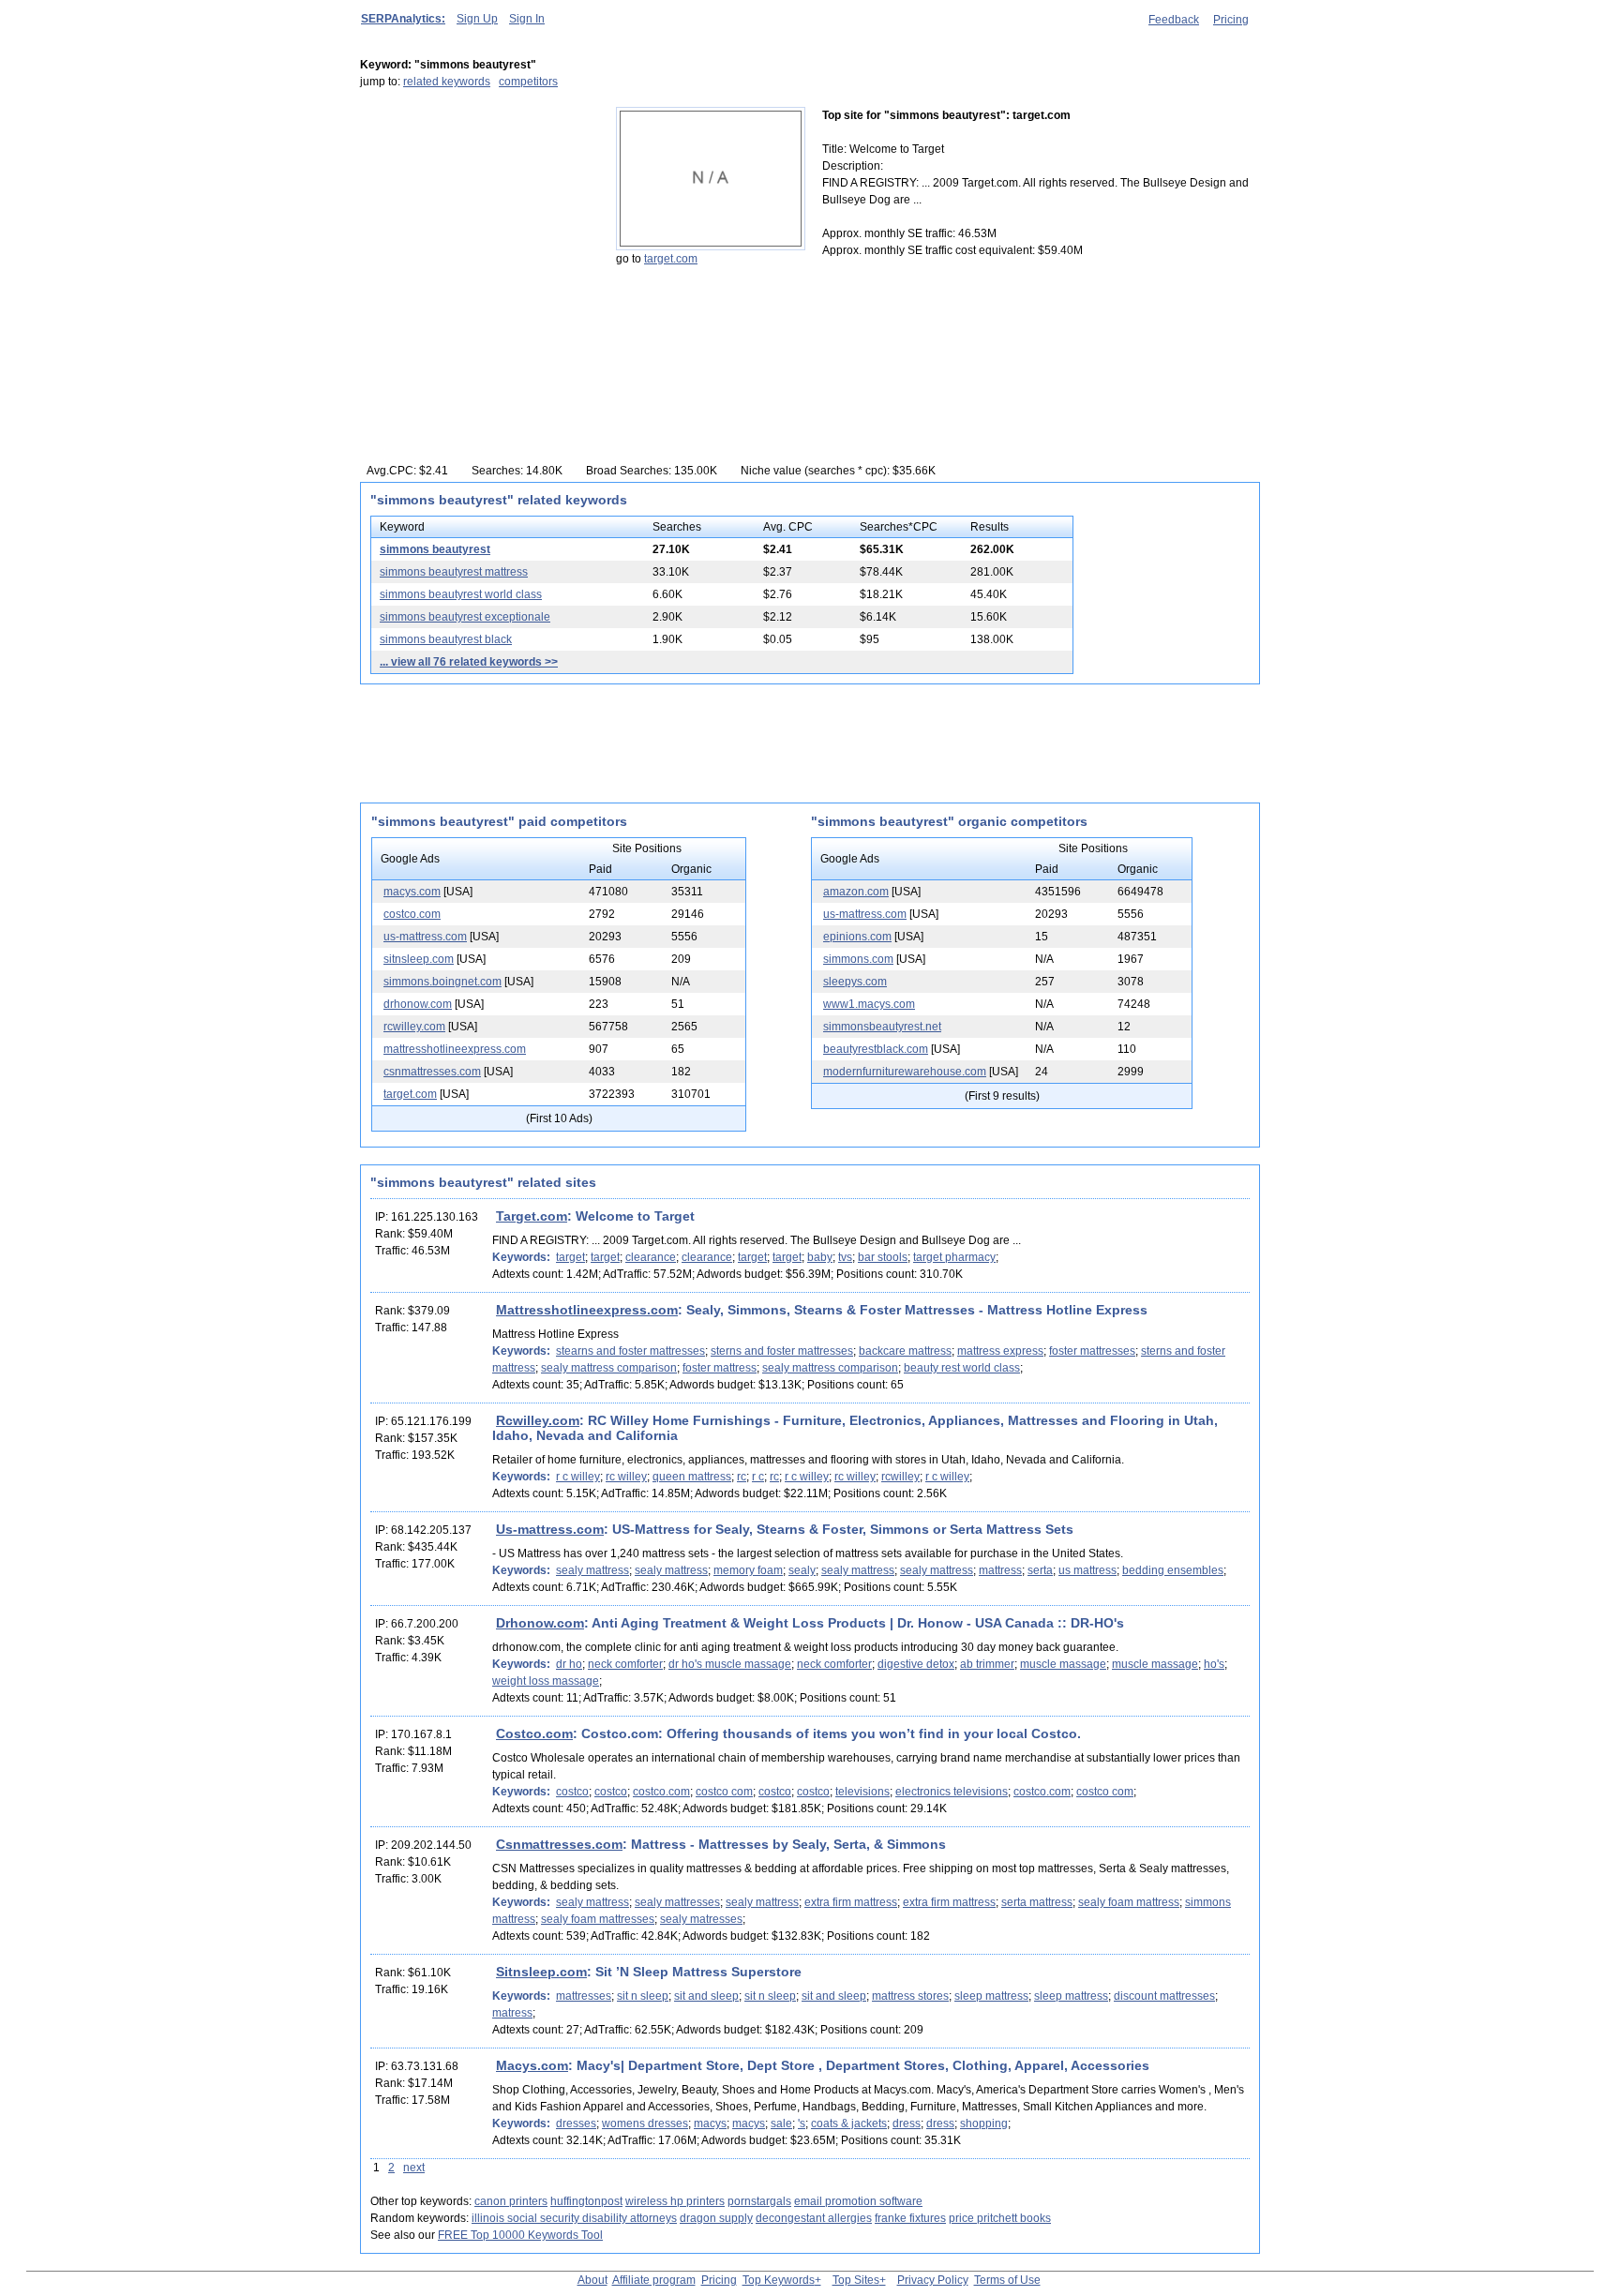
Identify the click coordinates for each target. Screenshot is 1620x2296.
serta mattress (1037, 1902)
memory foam (748, 1570)
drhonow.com (418, 1004)
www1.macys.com (869, 1004)
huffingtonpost (586, 2201)
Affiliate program (654, 2280)
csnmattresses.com (432, 1072)
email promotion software (858, 2201)
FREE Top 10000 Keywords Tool (520, 2235)
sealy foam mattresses (598, 1919)
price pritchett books (1000, 2218)
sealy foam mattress (1129, 1902)
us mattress (1087, 1570)
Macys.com (532, 2065)
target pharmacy (954, 1257)
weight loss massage (546, 1681)
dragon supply (716, 2218)
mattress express (1000, 1351)
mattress (1000, 1570)
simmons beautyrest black (446, 639)
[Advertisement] (477, 224)
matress (512, 2013)
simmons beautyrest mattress (454, 572)
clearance (651, 1257)
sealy (802, 1570)
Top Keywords (779, 2280)
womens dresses (645, 2123)
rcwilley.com (414, 1027)
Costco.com (534, 1733)
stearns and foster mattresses (630, 1351)
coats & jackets (849, 2123)
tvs (845, 1257)
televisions (862, 1792)
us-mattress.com (425, 937)
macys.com (412, 892)
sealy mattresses (677, 1902)
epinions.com (857, 937)
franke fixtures (910, 2218)
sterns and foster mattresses (782, 1351)
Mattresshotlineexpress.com (587, 1310)
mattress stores (910, 1996)
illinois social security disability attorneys (574, 2218)
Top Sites (856, 2280)
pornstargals (759, 2201)
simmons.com (858, 959)
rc (742, 1477)
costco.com (412, 914)
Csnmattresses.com (559, 1844)
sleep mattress (991, 1996)
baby (820, 1257)
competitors (528, 82)
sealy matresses (701, 1919)
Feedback (1174, 20)
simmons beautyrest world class (461, 594)
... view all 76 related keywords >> (469, 662)
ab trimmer (987, 1664)
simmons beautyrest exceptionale (465, 617)
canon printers (511, 2201)
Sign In (527, 19)
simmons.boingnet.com (442, 982)
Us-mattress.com (550, 1529)
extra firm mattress (851, 1902)
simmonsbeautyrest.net (882, 1027)
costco (572, 1792)
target (570, 1257)
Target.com (532, 1216)
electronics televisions (952, 1792)
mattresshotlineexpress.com (455, 1049)
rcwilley (900, 1477)
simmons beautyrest (435, 549)
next (414, 2168)
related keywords (447, 82)
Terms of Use (1007, 2280)
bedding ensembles (1173, 1570)
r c (758, 1477)
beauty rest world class (962, 1368)
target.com (671, 259)
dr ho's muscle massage (730, 1664)
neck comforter (625, 1664)
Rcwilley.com (538, 1420)
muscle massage (1063, 1664)
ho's (1214, 1664)
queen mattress (692, 1477)
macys (710, 2123)
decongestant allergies (814, 2218)
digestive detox (916, 1664)
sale (781, 2123)
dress (907, 2123)
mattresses (584, 1996)
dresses (576, 2123)
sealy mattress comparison (609, 1368)
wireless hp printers (675, 2201)
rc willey (626, 1477)
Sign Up (477, 19)
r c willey (578, 1477)
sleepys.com (855, 982)
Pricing (1231, 20)
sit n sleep (643, 1996)
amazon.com (856, 892)
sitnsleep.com (419, 959)
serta (1040, 1570)
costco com (724, 1792)
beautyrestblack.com (876, 1049)
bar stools (883, 1257)
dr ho (569, 1664)
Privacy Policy (933, 2280)
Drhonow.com (540, 1623)
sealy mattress (592, 1570)
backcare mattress (905, 1351)
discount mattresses (1164, 1996)
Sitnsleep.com (541, 1972)
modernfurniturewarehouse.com (905, 1072)
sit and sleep (706, 1996)
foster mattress (720, 1368)
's (802, 2123)
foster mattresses (1092, 1351)
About (592, 2280)
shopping (984, 2123)
